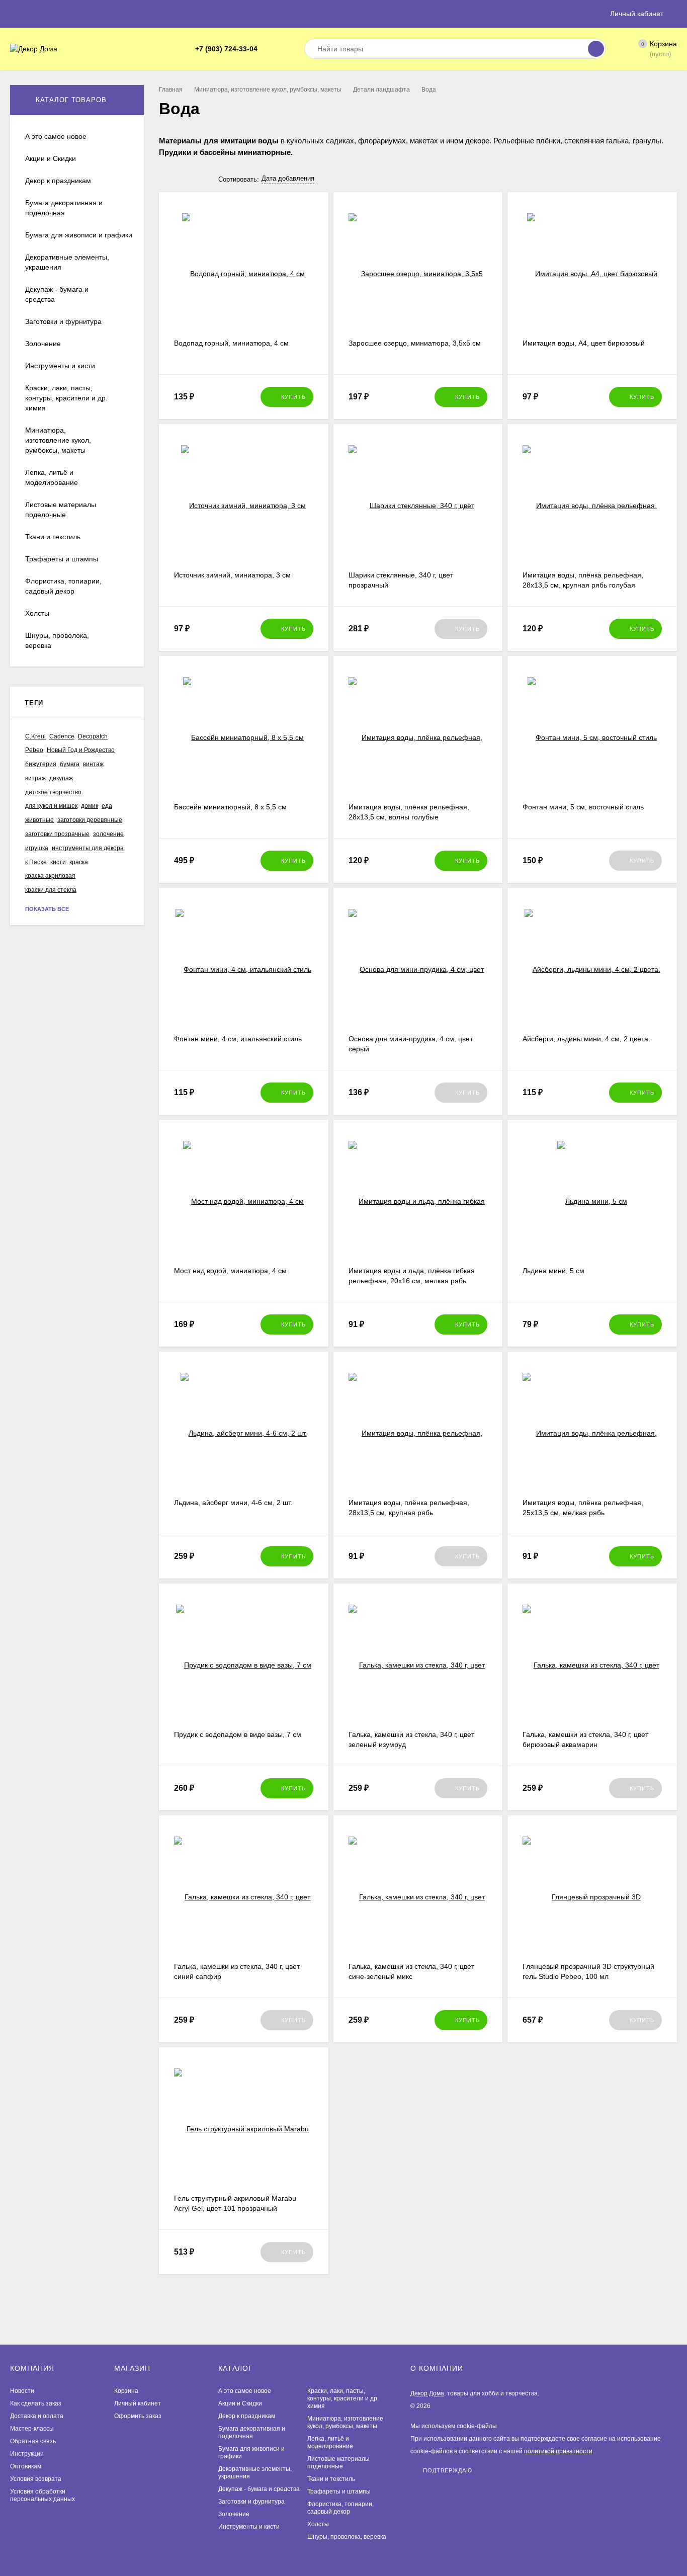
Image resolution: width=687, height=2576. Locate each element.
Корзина (126, 2391)
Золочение (234, 2514)
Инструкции (27, 2454)
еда (107, 806)
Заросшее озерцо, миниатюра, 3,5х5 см (415, 343)
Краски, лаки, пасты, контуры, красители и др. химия (343, 2398)
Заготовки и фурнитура (251, 2502)
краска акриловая (50, 876)
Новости (22, 2391)
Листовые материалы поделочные (338, 2463)
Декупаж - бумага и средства (259, 2489)
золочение (108, 834)
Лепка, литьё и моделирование (330, 2442)
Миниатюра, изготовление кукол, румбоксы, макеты (268, 90)
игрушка (37, 848)
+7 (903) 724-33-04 (226, 49)
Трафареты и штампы (339, 2491)
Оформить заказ (138, 2416)
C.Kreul (35, 736)
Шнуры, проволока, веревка (347, 2537)
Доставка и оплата (37, 2416)
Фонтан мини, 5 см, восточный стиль (583, 807)
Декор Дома (427, 2393)
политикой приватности (558, 2451)
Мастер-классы (32, 2429)
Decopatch (93, 736)
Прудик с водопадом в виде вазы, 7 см (238, 1734)
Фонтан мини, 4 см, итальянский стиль (238, 1039)
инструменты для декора (88, 848)
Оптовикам (26, 2466)
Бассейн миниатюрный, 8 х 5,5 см (230, 807)
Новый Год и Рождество (81, 750)
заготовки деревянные (90, 820)
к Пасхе (36, 862)
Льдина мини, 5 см (553, 1271)
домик (90, 806)
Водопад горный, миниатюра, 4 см (231, 343)
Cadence (62, 736)
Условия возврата (36, 2479)
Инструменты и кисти (249, 2527)
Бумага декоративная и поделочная (252, 2432)
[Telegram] (269, 49)
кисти (58, 862)
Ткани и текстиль (331, 2479)
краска (79, 862)
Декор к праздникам (247, 2416)
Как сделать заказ (36, 2403)
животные (39, 820)
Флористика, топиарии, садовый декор (340, 2508)
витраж (35, 778)
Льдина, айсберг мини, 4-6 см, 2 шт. (233, 1503)
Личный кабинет (138, 2403)
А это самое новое (245, 2391)
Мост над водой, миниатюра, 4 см (230, 1271)
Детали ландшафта (381, 90)
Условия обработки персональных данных (42, 2495)
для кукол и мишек (51, 806)
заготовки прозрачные (57, 834)
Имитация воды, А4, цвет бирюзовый (584, 343)
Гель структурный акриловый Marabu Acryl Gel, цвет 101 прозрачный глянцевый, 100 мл (235, 2208)
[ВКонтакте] (281, 49)
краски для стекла (51, 890)
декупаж (61, 778)
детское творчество (53, 792)
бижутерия (41, 764)
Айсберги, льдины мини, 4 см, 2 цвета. (586, 1039)
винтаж (93, 764)
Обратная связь (33, 2441)
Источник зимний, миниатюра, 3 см (232, 575)
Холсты (318, 2524)
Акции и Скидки (240, 2403)
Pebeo (34, 750)
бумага (70, 764)
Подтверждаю (448, 2470)
